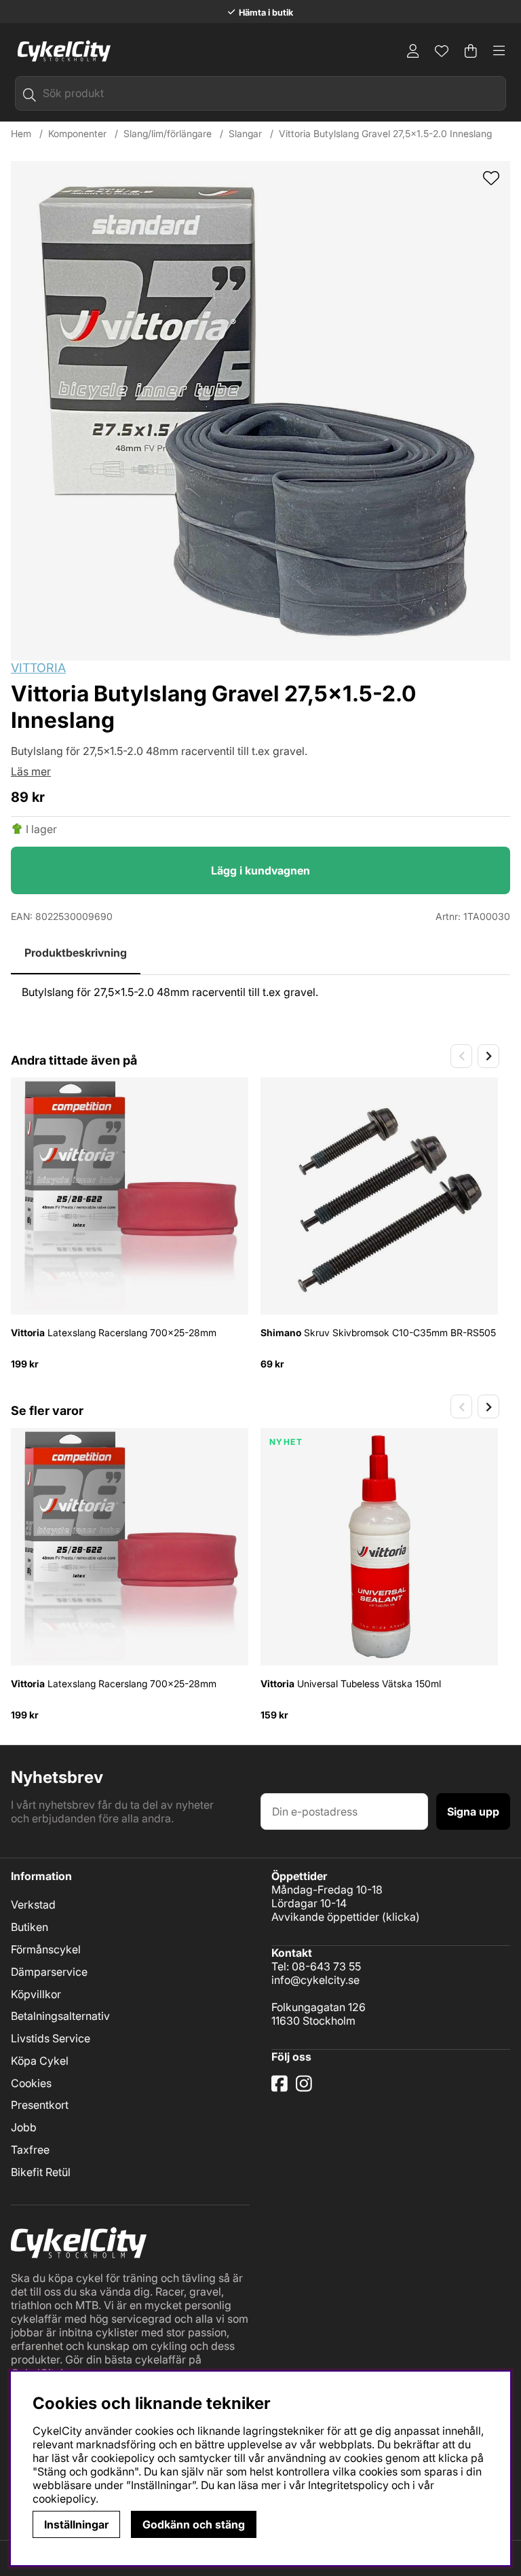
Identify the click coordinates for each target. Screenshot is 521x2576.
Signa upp (473, 1811)
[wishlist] (491, 179)
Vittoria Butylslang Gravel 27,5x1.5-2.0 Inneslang (385, 133)
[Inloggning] (413, 51)
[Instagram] (306, 2089)
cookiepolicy (64, 2499)
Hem (21, 133)
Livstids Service (51, 2038)
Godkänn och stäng (194, 2524)
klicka (401, 1917)
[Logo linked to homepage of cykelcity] (61, 51)
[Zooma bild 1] (260, 411)
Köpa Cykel (40, 2061)
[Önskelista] (442, 51)
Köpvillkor (36, 1994)
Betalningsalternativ (60, 2016)
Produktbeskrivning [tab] (76, 953)
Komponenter (77, 133)
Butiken (30, 1927)
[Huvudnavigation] (499, 51)
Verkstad (33, 1905)
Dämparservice (49, 1972)
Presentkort (40, 2105)
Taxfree (30, 2150)
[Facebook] (281, 2089)
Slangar (245, 133)
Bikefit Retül (41, 2172)
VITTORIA (38, 668)
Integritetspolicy (348, 2485)
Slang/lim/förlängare (168, 133)
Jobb (24, 2127)
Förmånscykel (46, 1949)
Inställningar (76, 2524)
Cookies (31, 2083)
